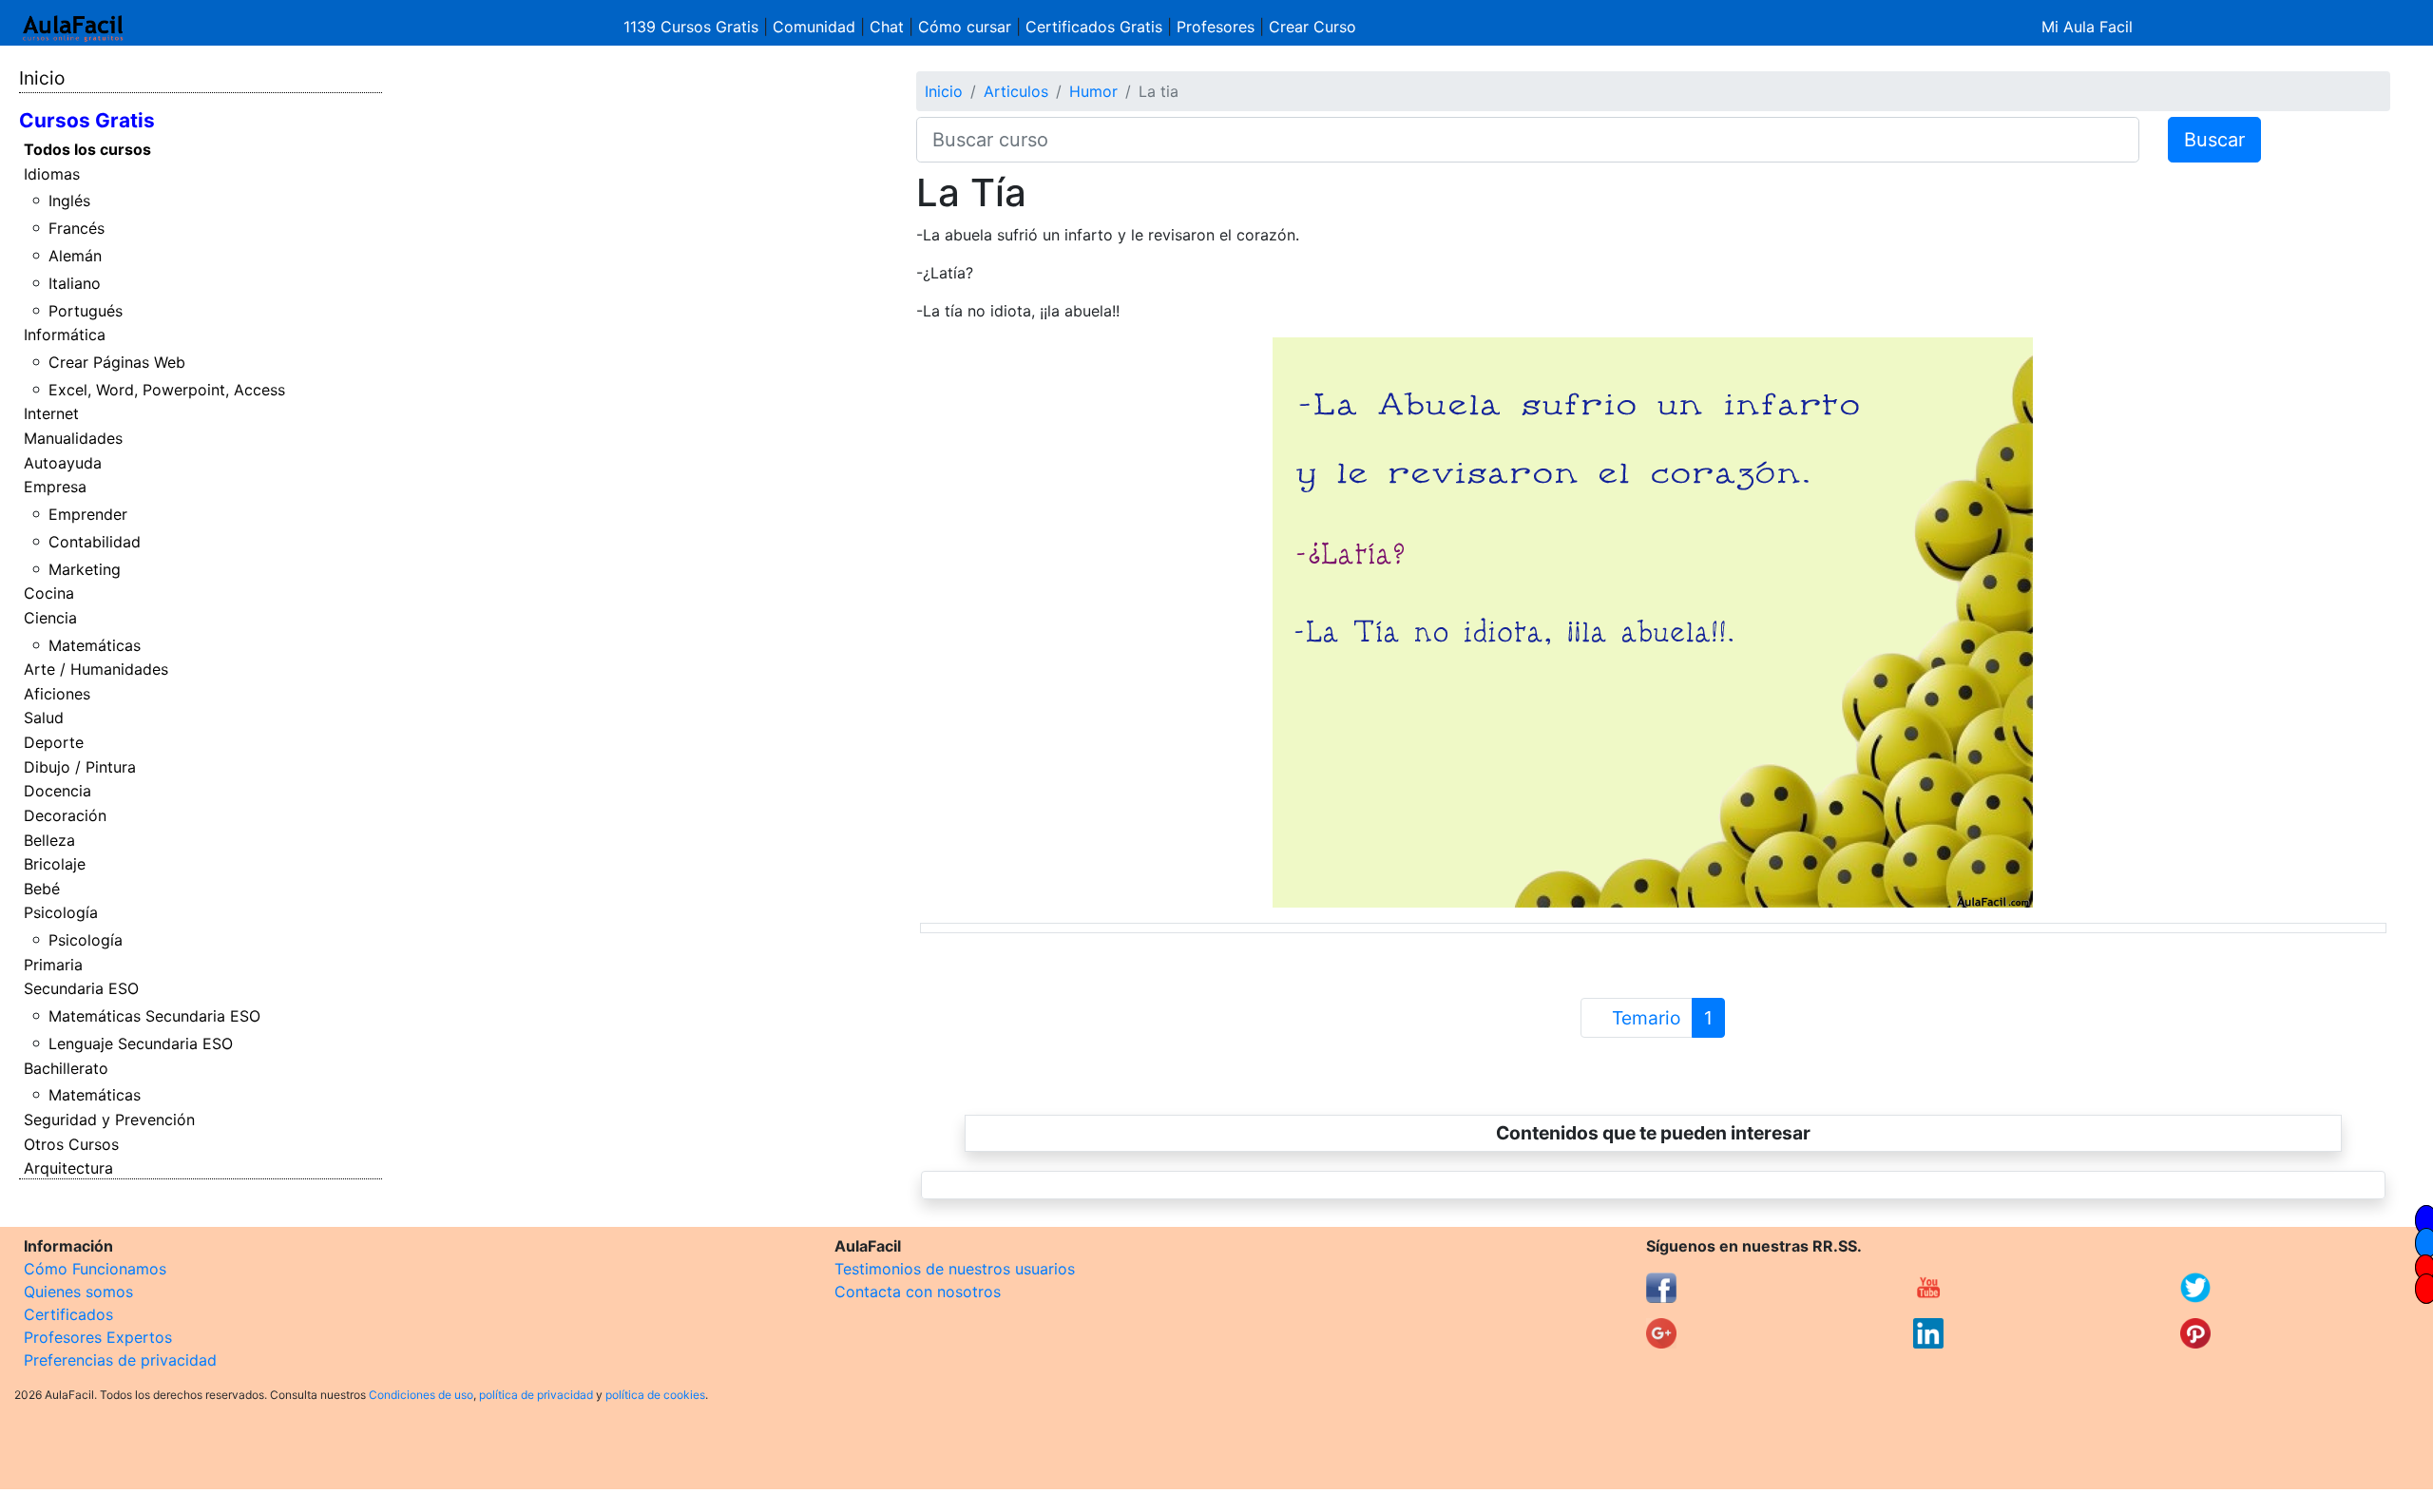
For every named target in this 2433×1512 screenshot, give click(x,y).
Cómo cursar (965, 27)
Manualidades (73, 438)
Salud (44, 718)
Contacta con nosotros (918, 1292)
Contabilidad (95, 542)
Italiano (75, 283)
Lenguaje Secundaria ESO (141, 1043)
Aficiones (57, 694)
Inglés (69, 201)
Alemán (75, 256)
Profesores (1216, 27)
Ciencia (50, 618)
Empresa (55, 487)
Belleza (49, 840)
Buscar (2214, 140)
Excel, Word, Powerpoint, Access (167, 390)
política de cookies (655, 1395)
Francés (77, 228)
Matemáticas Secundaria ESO (154, 1016)
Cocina (49, 593)
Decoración (65, 815)
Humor (1093, 91)
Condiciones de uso (421, 1395)
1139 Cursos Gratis (693, 27)
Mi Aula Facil (2087, 27)
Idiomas (52, 174)
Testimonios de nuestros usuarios (955, 1269)
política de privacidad (536, 1395)
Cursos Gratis (87, 120)
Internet (51, 413)
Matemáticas (95, 645)
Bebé (42, 889)
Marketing (85, 569)
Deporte (54, 742)
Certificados (68, 1314)
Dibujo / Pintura (80, 767)
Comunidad (814, 27)
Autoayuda (63, 463)
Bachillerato (66, 1068)
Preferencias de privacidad (120, 1360)
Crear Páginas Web (117, 362)
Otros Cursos (71, 1144)
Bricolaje (55, 864)
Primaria (53, 965)
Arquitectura (68, 1168)
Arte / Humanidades (96, 669)
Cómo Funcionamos (95, 1269)
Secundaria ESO (81, 988)
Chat (887, 27)
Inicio (42, 78)
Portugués (86, 311)
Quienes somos (78, 1292)
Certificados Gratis (1094, 27)
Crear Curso (1312, 27)
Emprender (88, 514)
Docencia (57, 791)
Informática (65, 335)
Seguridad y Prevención (109, 1120)
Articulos (1016, 91)
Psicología (61, 912)
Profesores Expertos (98, 1337)
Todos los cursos (87, 149)
